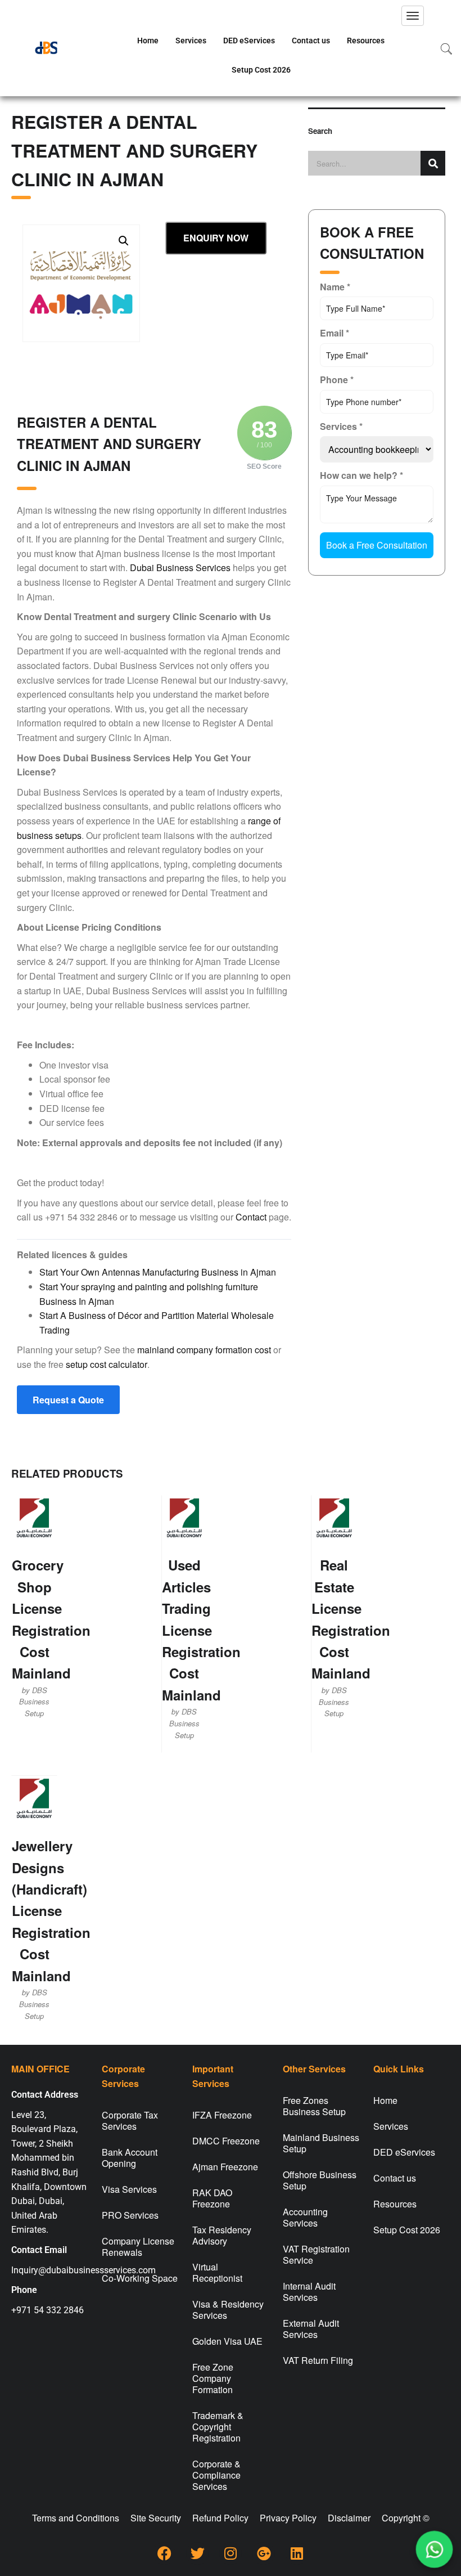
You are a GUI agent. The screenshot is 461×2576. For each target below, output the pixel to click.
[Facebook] (164, 2553)
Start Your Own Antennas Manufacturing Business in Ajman (158, 1272)
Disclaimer (349, 2518)
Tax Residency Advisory (222, 2235)
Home (148, 41)
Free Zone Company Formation (213, 2378)
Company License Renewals (138, 2247)
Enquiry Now (216, 238)
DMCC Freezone (226, 2141)
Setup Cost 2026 (261, 70)
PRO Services (130, 2215)
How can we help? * (361, 475)
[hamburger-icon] (413, 16)
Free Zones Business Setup (314, 2106)
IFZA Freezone (222, 2115)
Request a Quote (68, 1400)
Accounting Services (305, 2217)
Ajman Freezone (225, 2167)
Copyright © (406, 2518)
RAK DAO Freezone (212, 2198)
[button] (124, 241)
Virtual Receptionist (217, 2272)
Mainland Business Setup (321, 2143)
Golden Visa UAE (227, 2341)
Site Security (156, 2518)
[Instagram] (231, 2553)
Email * (335, 333)
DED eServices (249, 41)
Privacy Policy (288, 2518)
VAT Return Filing (318, 2360)
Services (191, 41)
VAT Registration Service (316, 2254)
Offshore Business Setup (320, 2180)
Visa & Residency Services (228, 2310)
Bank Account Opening (130, 2158)
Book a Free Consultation (377, 545)
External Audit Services (311, 2329)
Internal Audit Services (309, 2292)
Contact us (311, 41)
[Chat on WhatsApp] (434, 2549)
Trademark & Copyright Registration (218, 2427)
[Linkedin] (297, 2553)
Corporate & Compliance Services (216, 2475)
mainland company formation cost (204, 1350)
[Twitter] (197, 2553)
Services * (341, 426)
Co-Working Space (140, 2278)
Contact (251, 1217)
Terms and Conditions (76, 2518)
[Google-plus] (264, 2553)
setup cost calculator (107, 1364)
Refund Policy (220, 2518)
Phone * (337, 380)
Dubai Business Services (180, 567)
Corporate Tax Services (130, 2121)
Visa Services (129, 2189)
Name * (335, 287)
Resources (366, 41)
